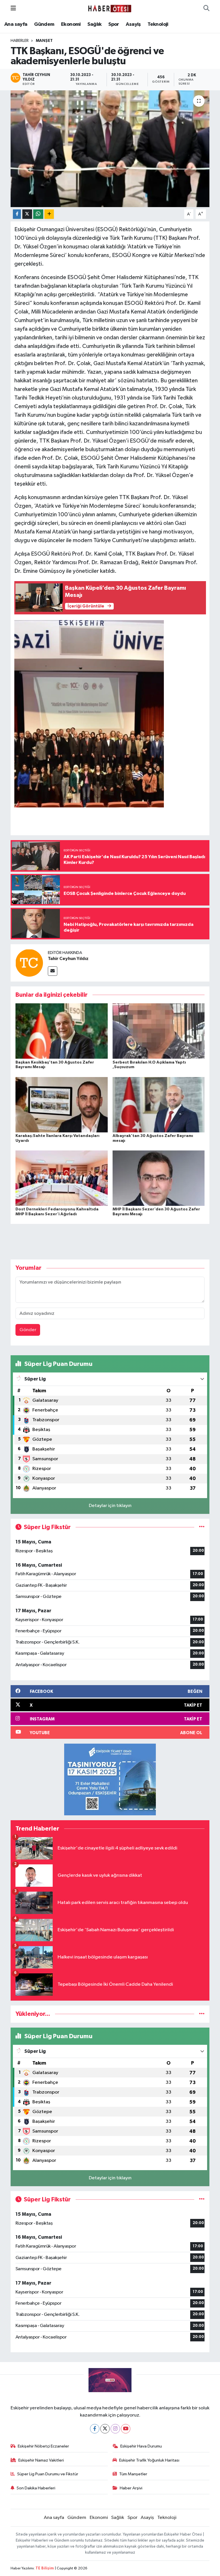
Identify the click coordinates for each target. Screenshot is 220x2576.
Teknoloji (158, 24)
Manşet (44, 41)
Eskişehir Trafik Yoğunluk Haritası (149, 2460)
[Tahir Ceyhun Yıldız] (29, 963)
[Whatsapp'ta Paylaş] (38, 214)
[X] (105, 2429)
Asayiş (133, 24)
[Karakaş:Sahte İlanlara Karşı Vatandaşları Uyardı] (62, 1104)
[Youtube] (126, 2429)
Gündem (44, 24)
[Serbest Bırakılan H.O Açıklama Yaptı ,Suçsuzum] (159, 1031)
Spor (114, 24)
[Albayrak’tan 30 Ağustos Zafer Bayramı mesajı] (159, 1104)
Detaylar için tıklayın (110, 1506)
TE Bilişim (45, 2568)
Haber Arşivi (131, 2488)
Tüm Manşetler (133, 2474)
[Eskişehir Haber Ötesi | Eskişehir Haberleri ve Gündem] (110, 8)
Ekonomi (71, 24)
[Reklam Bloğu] (110, 1779)
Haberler (20, 41)
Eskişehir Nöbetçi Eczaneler (43, 2446)
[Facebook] (95, 2429)
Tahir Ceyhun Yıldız (68, 959)
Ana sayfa (16, 24)
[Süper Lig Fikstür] (202, 1527)
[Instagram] (115, 2429)
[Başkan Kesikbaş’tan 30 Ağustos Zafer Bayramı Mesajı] (62, 1031)
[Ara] (206, 9)
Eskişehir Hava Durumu (141, 2446)
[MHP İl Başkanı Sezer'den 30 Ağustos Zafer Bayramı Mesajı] (159, 1178)
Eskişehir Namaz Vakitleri (41, 2460)
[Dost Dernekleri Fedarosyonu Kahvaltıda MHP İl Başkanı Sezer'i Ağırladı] (62, 1178)
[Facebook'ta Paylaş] (17, 214)
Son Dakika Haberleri (36, 2488)
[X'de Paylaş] (27, 214)
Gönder (28, 1330)
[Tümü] (202, 2014)
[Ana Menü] (13, 8)
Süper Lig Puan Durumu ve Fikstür (48, 2474)
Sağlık (94, 24)
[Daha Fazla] (49, 214)
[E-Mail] (53, 971)
